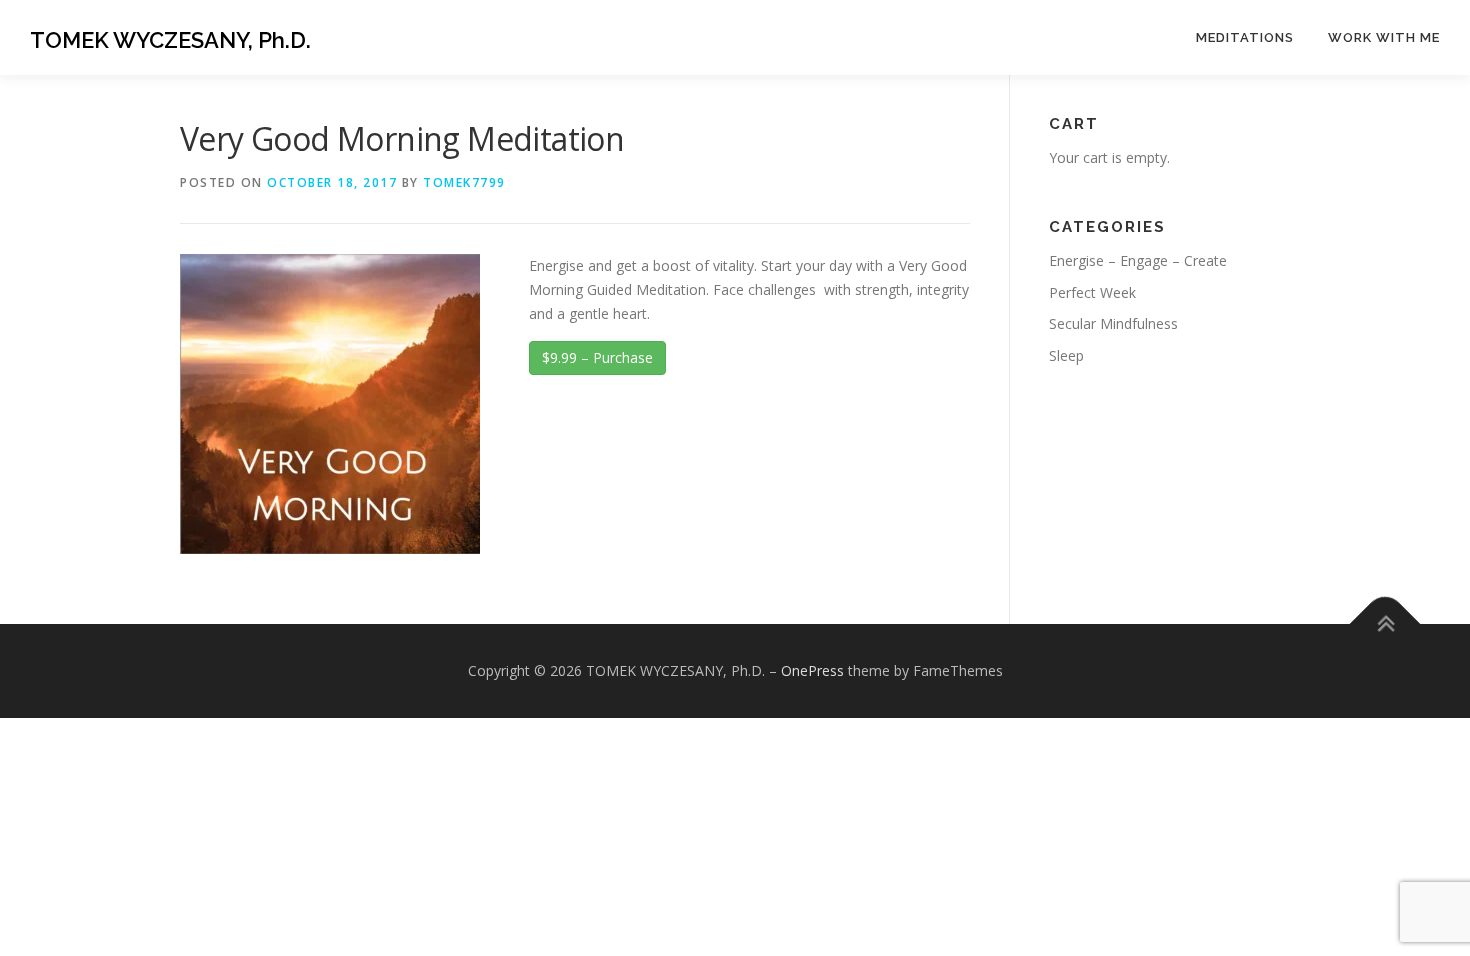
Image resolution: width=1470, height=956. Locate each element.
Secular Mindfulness (1113, 323)
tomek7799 (464, 182)
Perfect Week (1092, 292)
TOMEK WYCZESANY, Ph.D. (170, 40)
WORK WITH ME (1384, 37)
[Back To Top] (1385, 624)
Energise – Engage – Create (1138, 260)
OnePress (812, 670)
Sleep (1066, 355)
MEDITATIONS (1245, 37)
